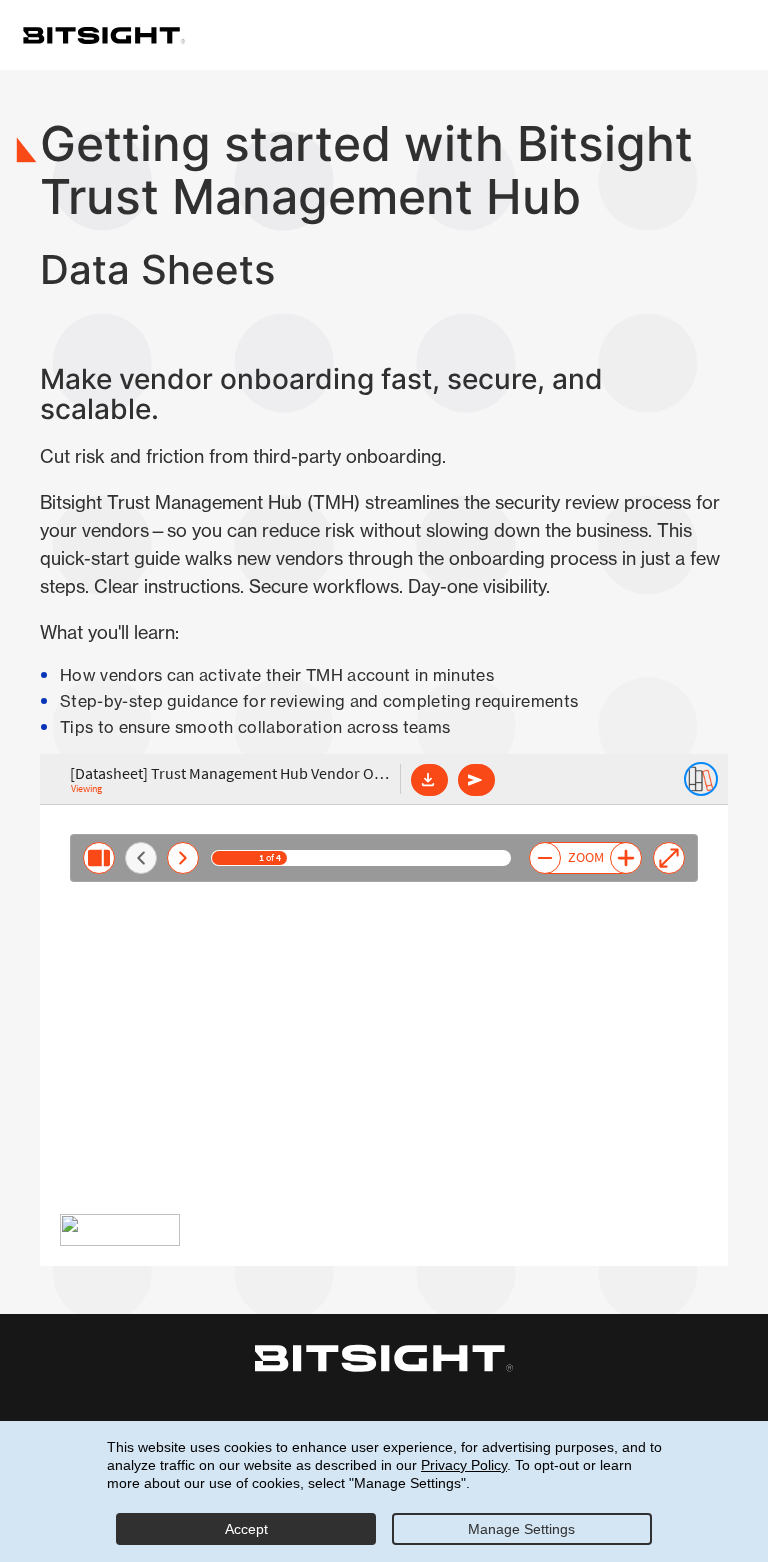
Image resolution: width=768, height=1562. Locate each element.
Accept (246, 1529)
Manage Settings (521, 1529)
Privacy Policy (464, 1465)
